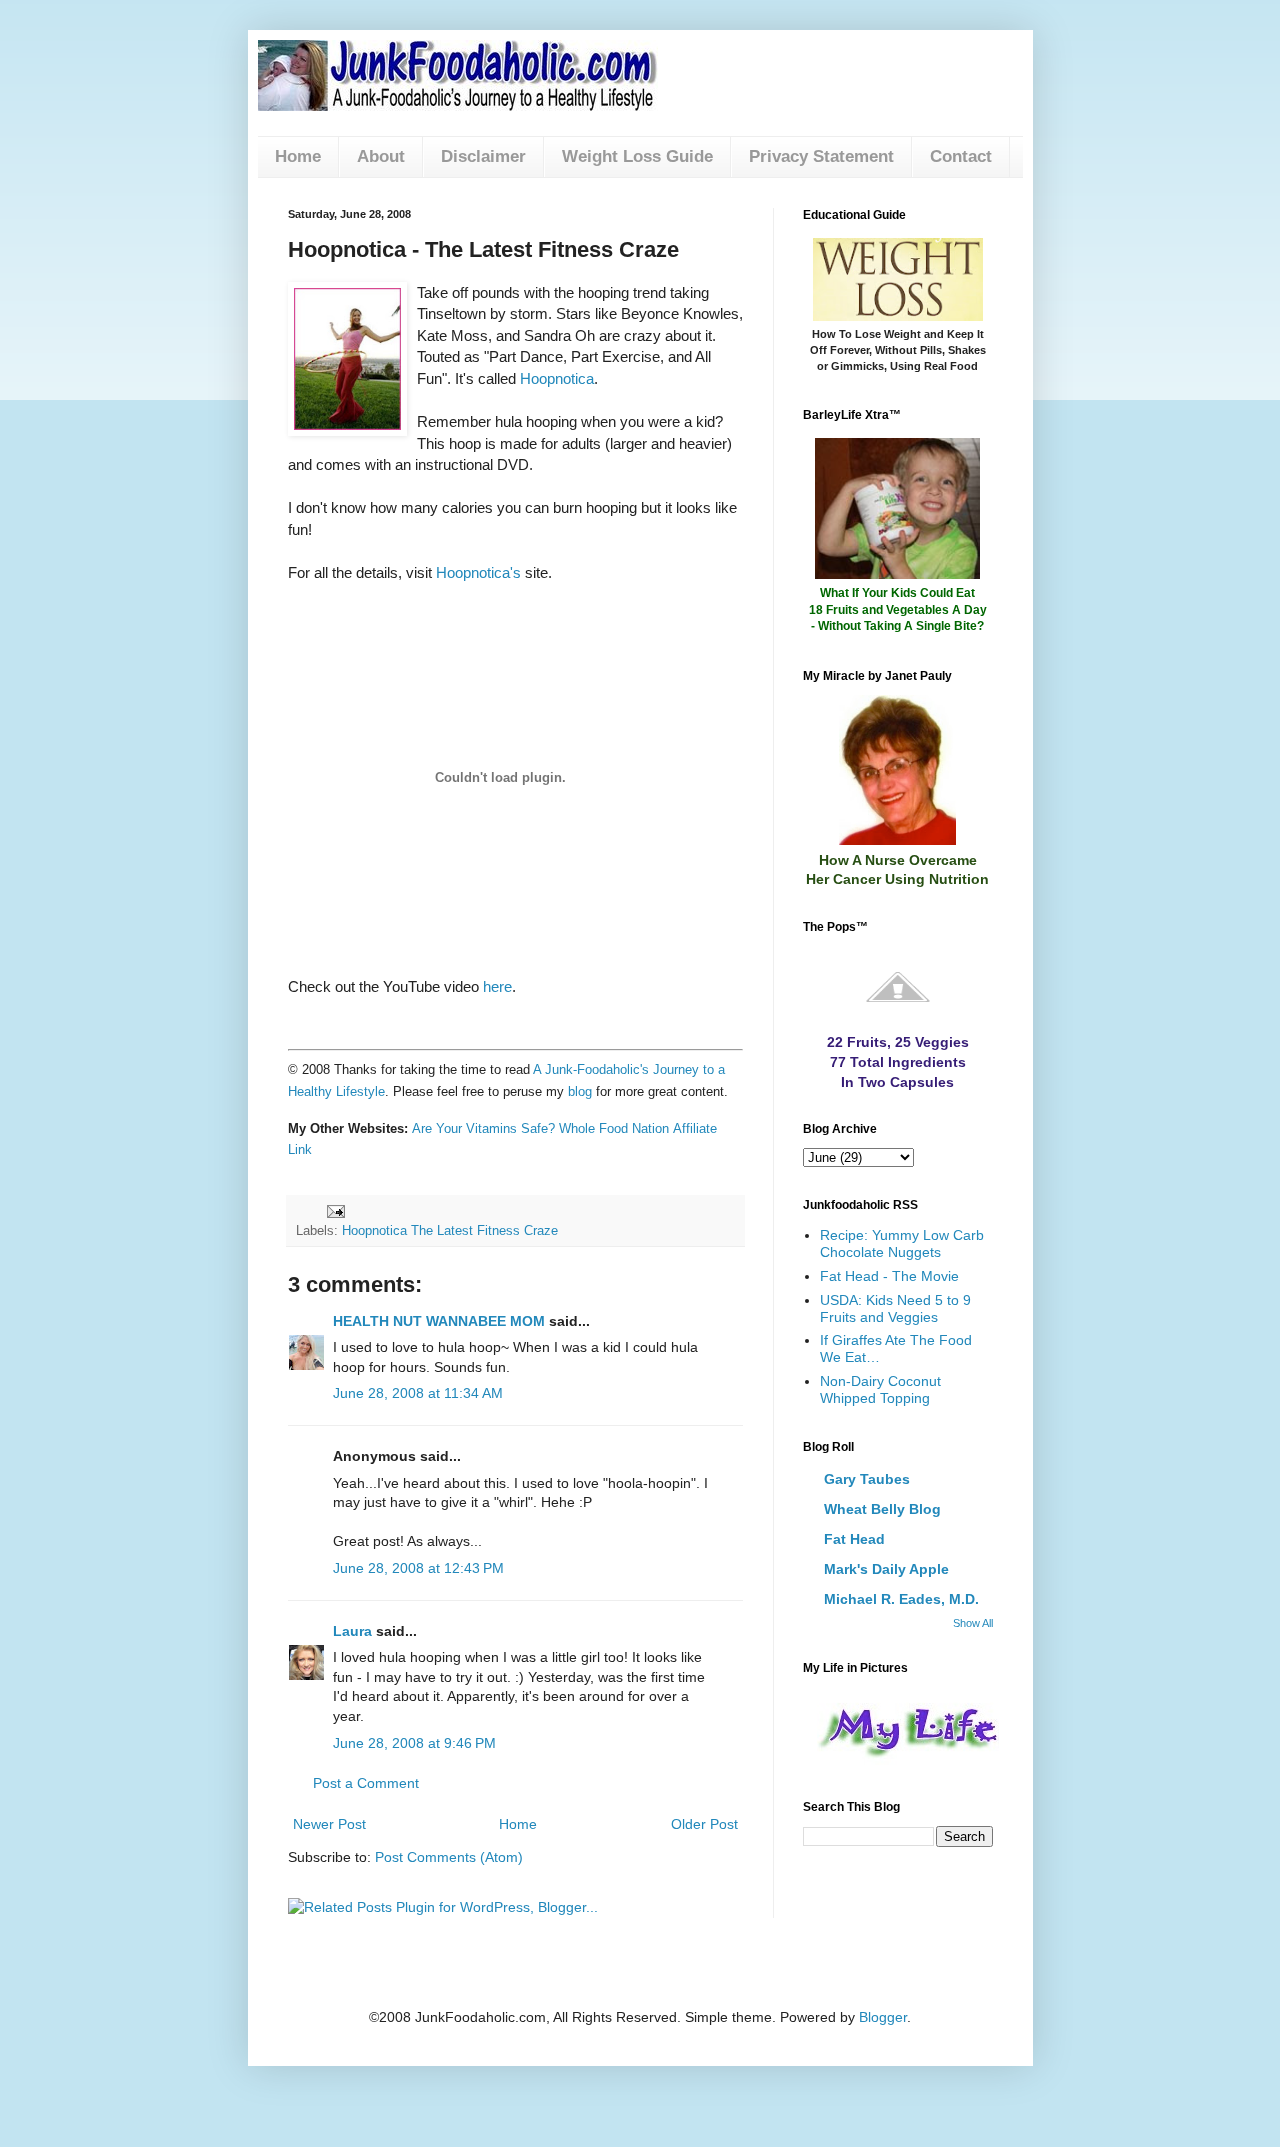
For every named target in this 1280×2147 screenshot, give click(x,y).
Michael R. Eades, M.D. (901, 1599)
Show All (973, 1623)
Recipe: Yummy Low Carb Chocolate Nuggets (902, 1243)
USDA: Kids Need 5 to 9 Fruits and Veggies (895, 1308)
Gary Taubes (867, 1479)
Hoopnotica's (478, 572)
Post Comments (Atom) (449, 1857)
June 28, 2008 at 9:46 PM (414, 1743)
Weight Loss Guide (637, 156)
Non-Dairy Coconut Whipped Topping (880, 1389)
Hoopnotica (557, 378)
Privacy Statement (821, 156)
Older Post (704, 1824)
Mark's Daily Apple (886, 1569)
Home (298, 156)
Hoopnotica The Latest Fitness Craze (450, 1231)
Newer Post (329, 1824)
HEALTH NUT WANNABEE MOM (439, 1321)
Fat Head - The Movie (889, 1276)
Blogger (883, 2017)
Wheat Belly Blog (882, 1509)
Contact (961, 156)
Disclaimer (483, 156)
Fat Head (854, 1539)
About (381, 156)
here (497, 986)
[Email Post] (335, 1210)
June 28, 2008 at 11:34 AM (418, 1393)
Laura (352, 1631)
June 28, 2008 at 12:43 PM (418, 1568)
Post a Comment (366, 1783)
